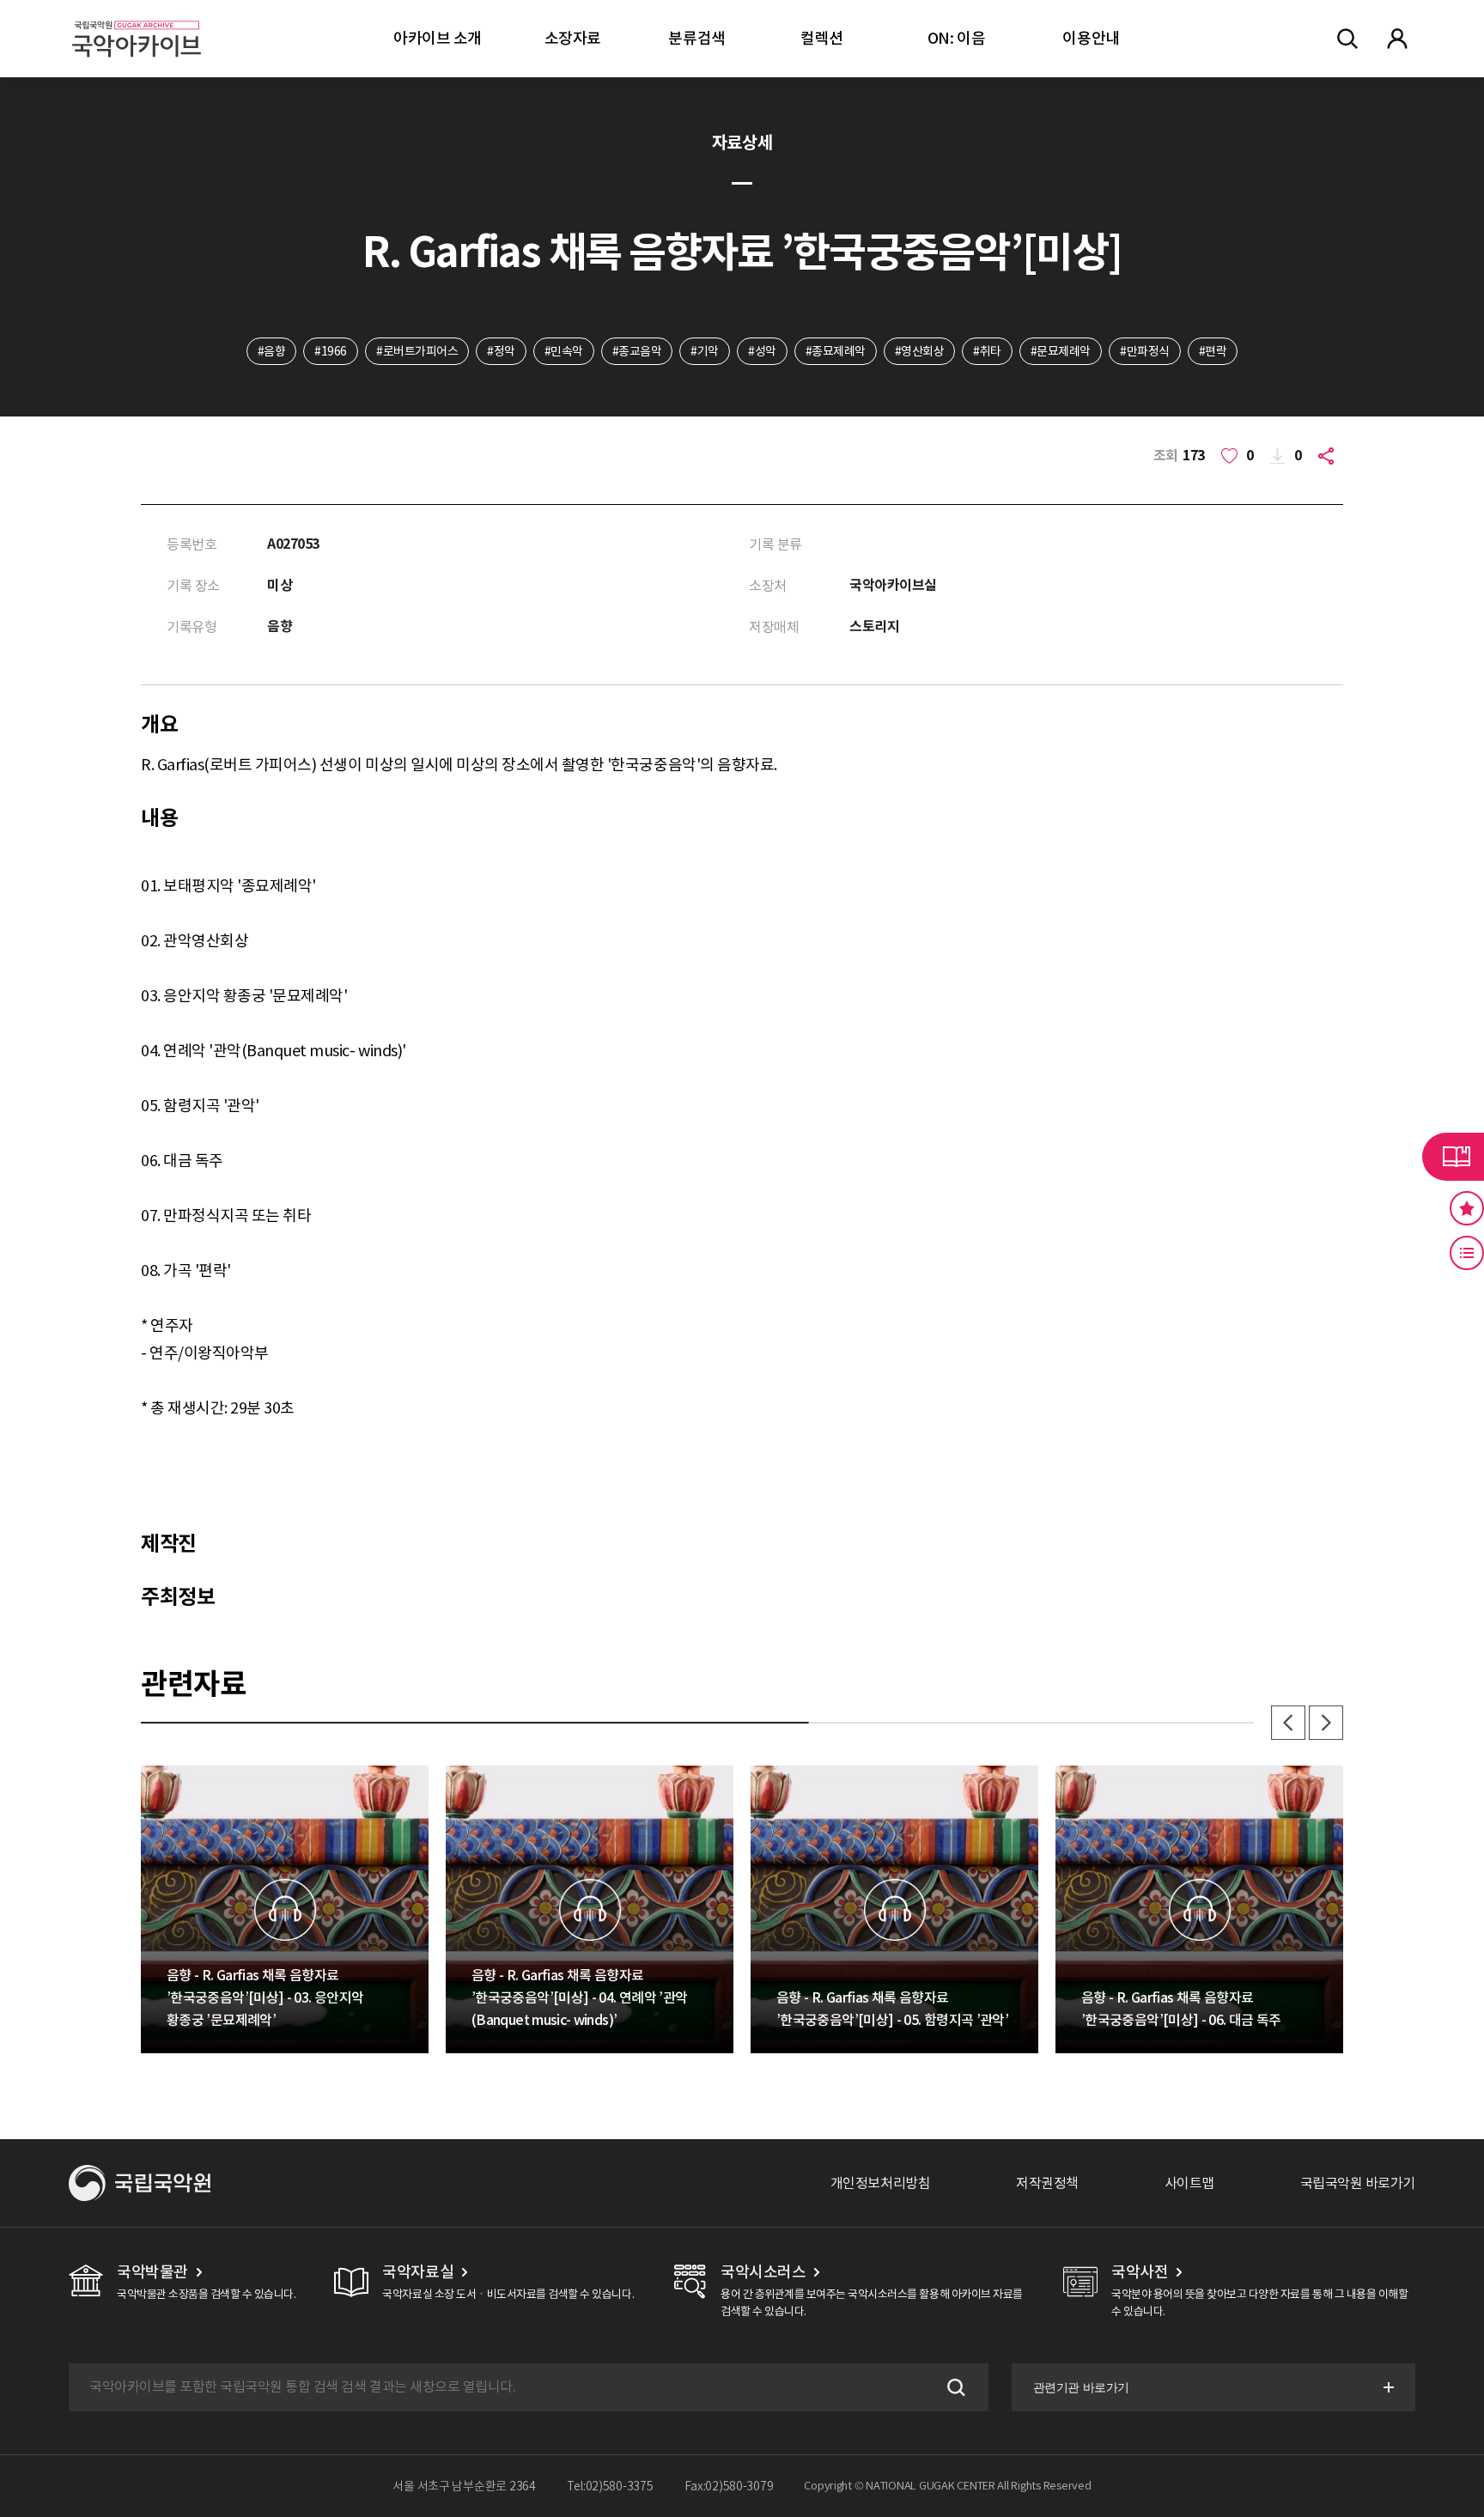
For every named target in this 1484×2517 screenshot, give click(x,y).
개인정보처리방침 (880, 2183)
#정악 (501, 351)
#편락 (1213, 351)
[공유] (1329, 456)
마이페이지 (1397, 39)
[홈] (137, 18)
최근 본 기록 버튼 (1467, 1253)
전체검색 (1347, 39)
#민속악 (564, 351)
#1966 (331, 351)
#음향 (272, 351)
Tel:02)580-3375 (610, 2486)
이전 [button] (1288, 1723)
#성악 (762, 351)
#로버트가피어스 (417, 351)
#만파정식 (1145, 351)
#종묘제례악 (836, 351)
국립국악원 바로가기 (1358, 2183)
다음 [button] (1326, 1723)
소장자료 (573, 38)
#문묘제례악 (1061, 351)
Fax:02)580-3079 (729, 2486)
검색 (954, 2387)
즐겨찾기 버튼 (1467, 1208)
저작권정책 (1047, 2183)
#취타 (987, 351)
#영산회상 (920, 351)
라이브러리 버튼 (1453, 1157)
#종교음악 (637, 351)
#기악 (705, 351)
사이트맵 (1189, 2183)
